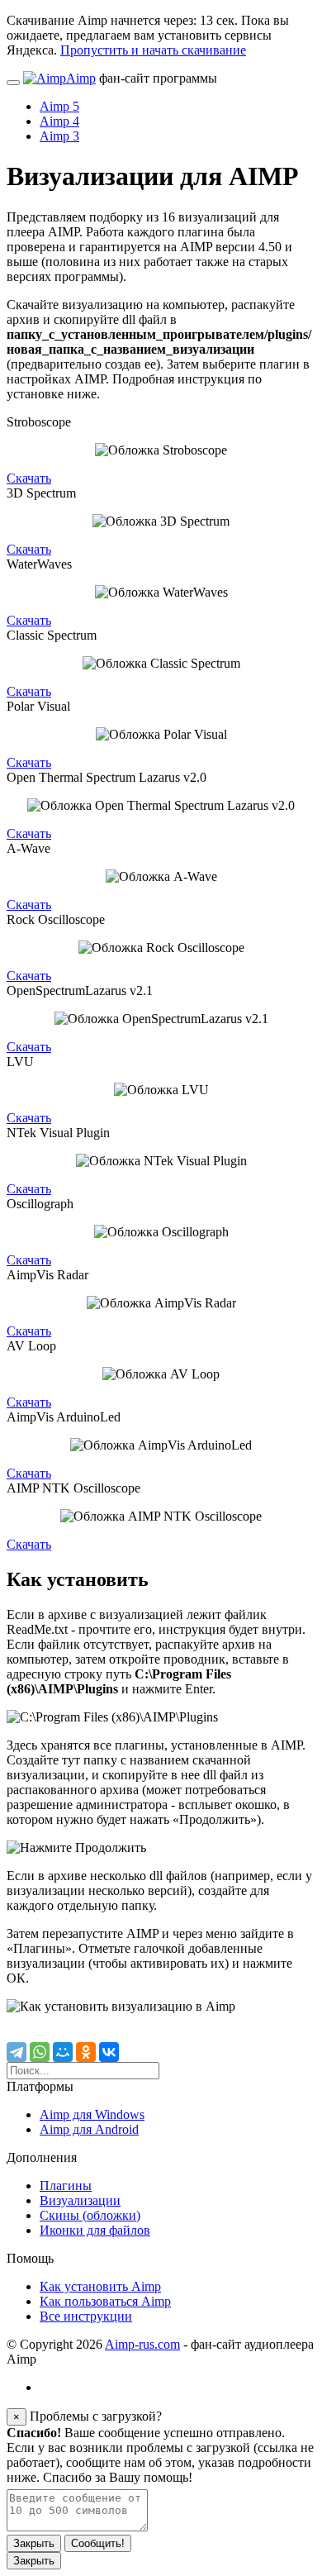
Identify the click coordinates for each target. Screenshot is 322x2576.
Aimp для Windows (92, 2114)
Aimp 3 (59, 136)
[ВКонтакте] (109, 2052)
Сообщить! (98, 2543)
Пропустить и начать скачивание (153, 50)
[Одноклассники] (86, 2052)
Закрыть (34, 2543)
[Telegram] (17, 2052)
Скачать (29, 478)
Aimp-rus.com (142, 2344)
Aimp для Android (89, 2129)
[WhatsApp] (40, 2052)
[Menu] (13, 83)
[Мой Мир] (63, 2052)
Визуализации (80, 2200)
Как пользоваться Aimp (105, 2301)
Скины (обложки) (90, 2215)
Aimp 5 (59, 106)
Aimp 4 (59, 121)
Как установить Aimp (100, 2286)
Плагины (66, 2186)
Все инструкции (86, 2316)
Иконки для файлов (95, 2230)
